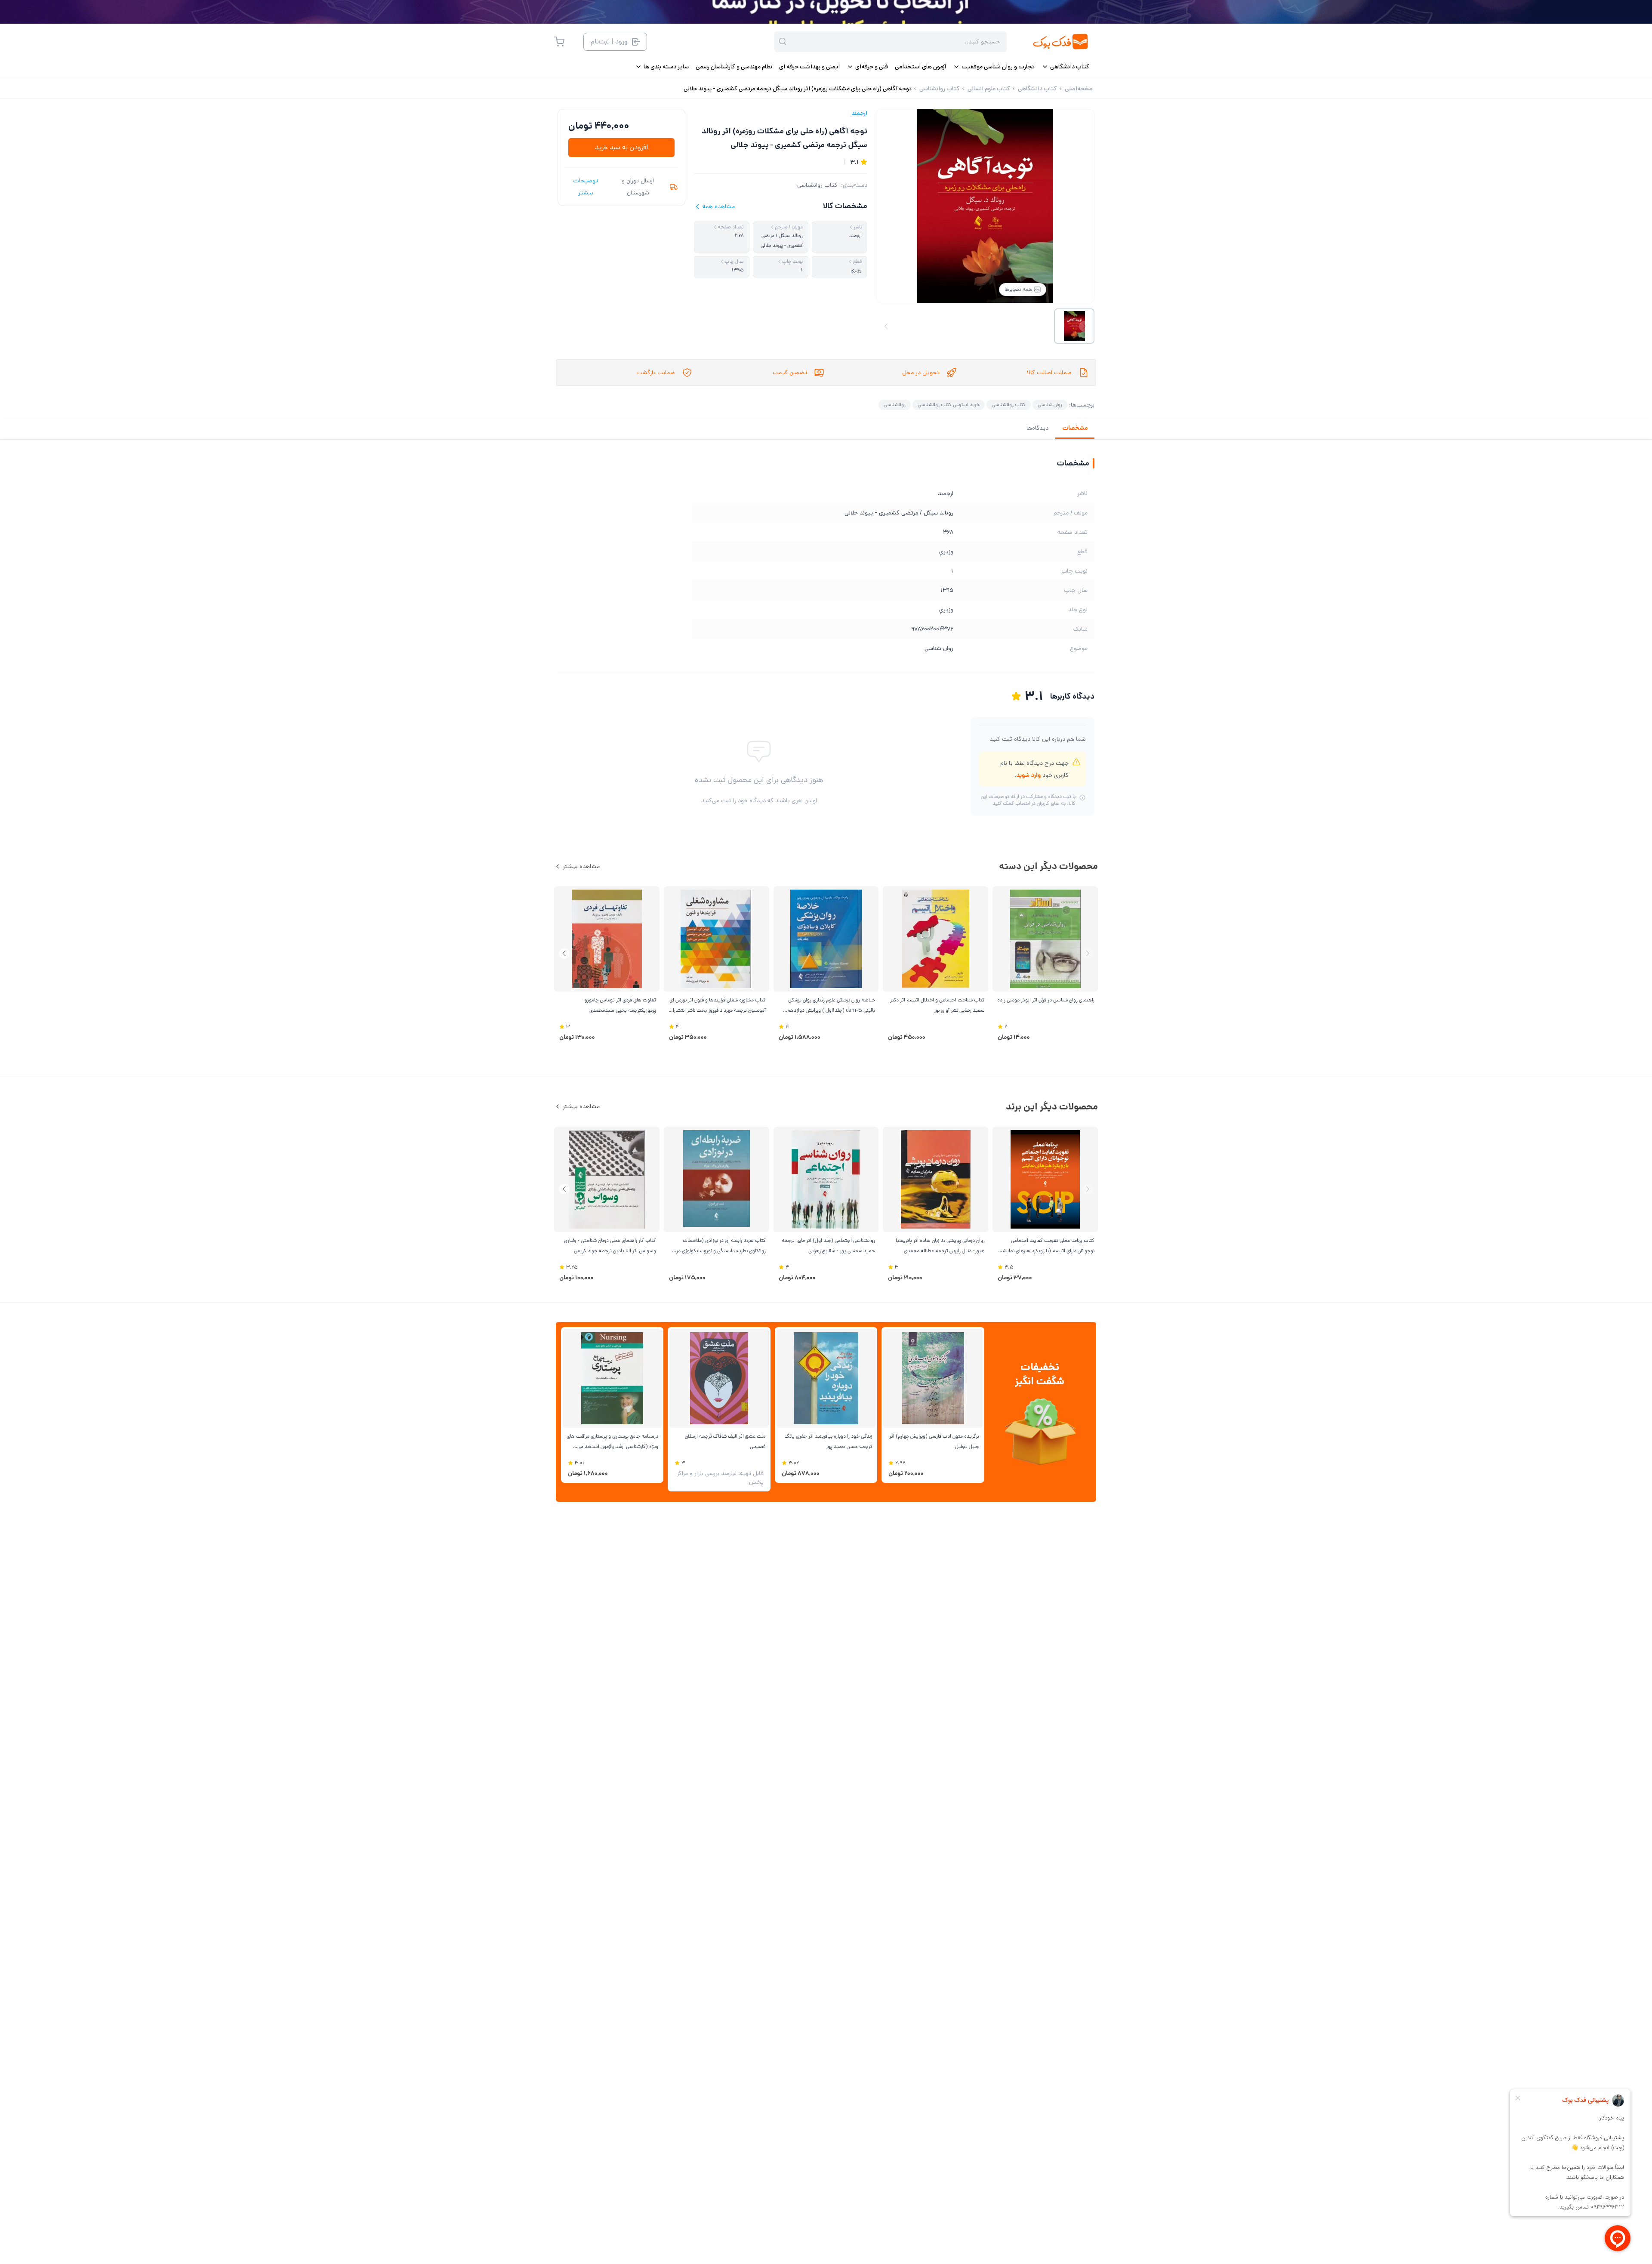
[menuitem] (1065, 67)
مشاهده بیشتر (581, 866)
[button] (564, 953)
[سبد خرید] (559, 42)
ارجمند (859, 113)
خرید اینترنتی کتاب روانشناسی (949, 405)
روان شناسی (1050, 405)
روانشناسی (895, 405)
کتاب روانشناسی (817, 185)
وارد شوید (1028, 775)
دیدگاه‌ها (1037, 428)
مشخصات (1075, 428)
